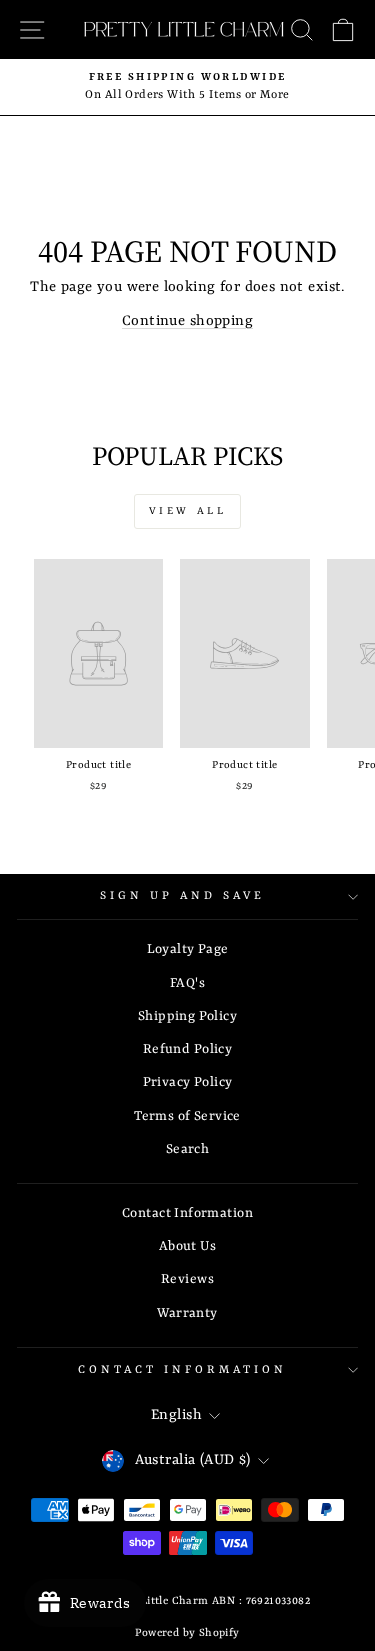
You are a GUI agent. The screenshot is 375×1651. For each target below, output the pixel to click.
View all (188, 511)
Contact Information (187, 1213)
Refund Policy (187, 1049)
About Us (187, 1246)
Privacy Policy (188, 1082)
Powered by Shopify (187, 1633)
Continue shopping (187, 321)
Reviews (187, 1279)
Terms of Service (187, 1116)
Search (187, 1149)
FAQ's (187, 983)
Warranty (187, 1313)
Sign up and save (182, 896)
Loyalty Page (188, 949)
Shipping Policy (187, 1016)
